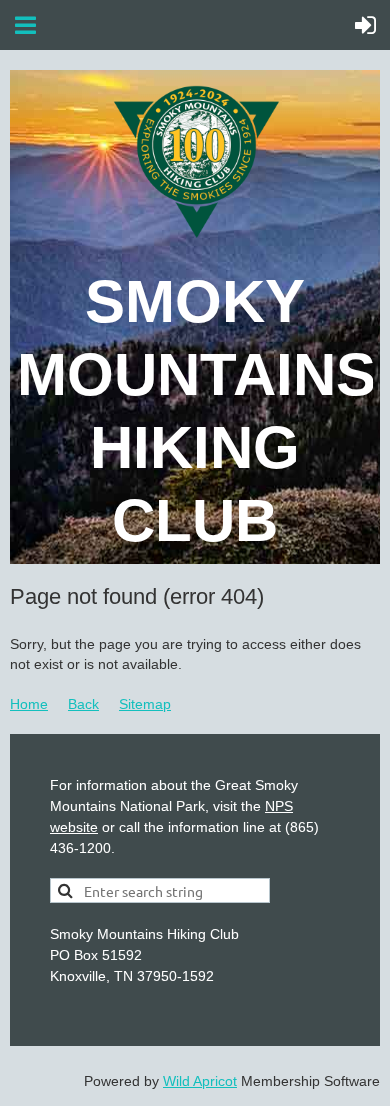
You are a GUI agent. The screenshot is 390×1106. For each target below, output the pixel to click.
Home (29, 704)
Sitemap (145, 704)
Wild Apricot (200, 1081)
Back (83, 704)
